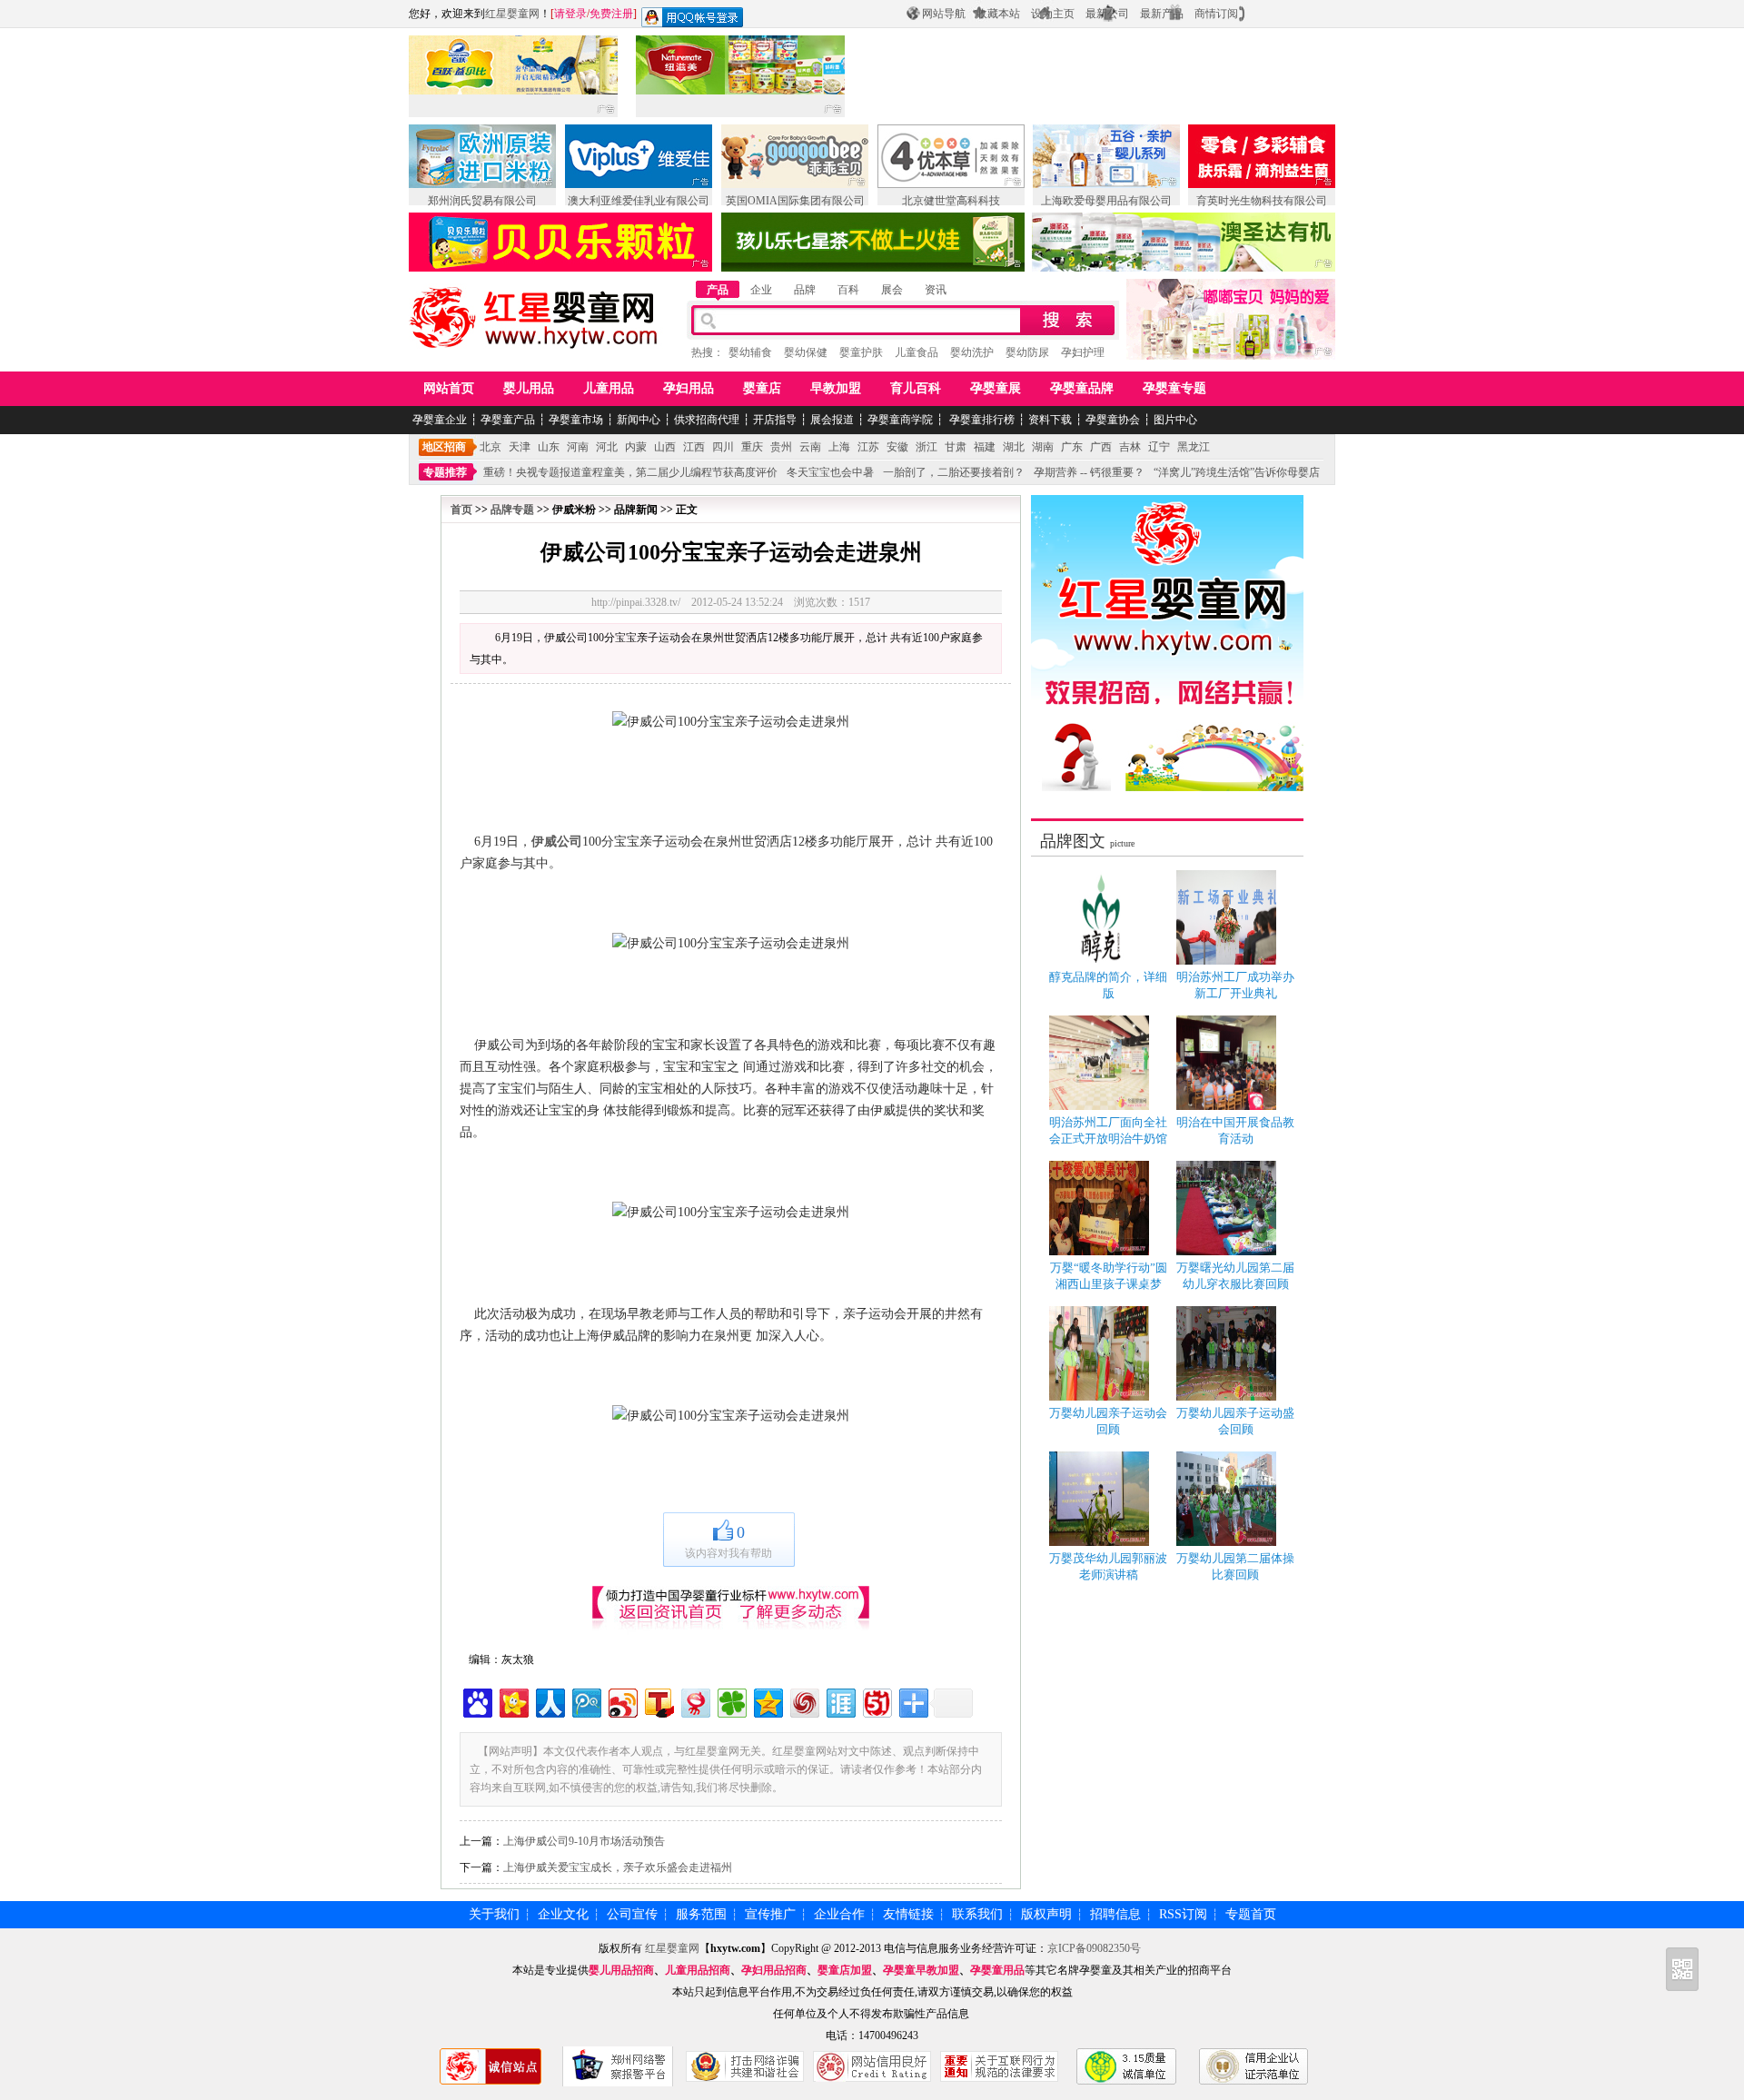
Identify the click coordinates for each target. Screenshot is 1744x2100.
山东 (549, 447)
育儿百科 (916, 388)
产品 (718, 290)
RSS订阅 (1183, 1914)
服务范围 (701, 1914)
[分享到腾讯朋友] (731, 1701)
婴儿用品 (529, 388)
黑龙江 (1194, 447)
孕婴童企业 (440, 420)
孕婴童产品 (508, 420)
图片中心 (1175, 420)
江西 (694, 447)
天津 (520, 447)
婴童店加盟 (845, 1970)
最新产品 (1162, 14)
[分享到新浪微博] (622, 1701)
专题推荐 (445, 472)
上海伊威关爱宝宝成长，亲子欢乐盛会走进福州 (618, 1867)
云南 (810, 447)
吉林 (1130, 447)
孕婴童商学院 (900, 420)
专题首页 (1251, 1914)
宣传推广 (770, 1914)
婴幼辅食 (750, 352)
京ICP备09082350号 (1094, 1948)
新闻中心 (639, 420)
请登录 (570, 14)
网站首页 (449, 388)
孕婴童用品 (997, 1970)
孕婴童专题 (1174, 388)
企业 (761, 290)
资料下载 (1050, 420)
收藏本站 (998, 14)
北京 (490, 447)
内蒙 (636, 447)
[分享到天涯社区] (840, 1701)
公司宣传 (632, 1914)
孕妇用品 (689, 388)
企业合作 (839, 1914)
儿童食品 (917, 352)
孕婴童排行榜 (981, 420)
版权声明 (1046, 1914)
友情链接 (908, 1914)
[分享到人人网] (549, 1701)
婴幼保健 (806, 352)
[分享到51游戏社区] (876, 1701)
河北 (607, 447)
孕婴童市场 (576, 420)
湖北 (1014, 447)
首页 (461, 510)
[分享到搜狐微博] (658, 1701)
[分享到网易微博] (694, 1701)
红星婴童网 (512, 14)
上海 (839, 447)
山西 (665, 447)
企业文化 (563, 1914)
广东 (1072, 447)
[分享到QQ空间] (767, 1701)
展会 (892, 290)
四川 (723, 447)
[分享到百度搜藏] (476, 1701)
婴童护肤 (861, 352)
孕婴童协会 (1113, 420)
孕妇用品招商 (774, 1970)
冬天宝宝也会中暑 (830, 472)
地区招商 (444, 447)
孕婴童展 (996, 388)
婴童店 (762, 388)
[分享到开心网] (513, 1701)
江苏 (868, 447)
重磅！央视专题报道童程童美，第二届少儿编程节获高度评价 (630, 472)
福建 (985, 447)
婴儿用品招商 (621, 1970)
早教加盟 (836, 388)
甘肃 (956, 447)
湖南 (1043, 447)
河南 (578, 447)
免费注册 (611, 14)
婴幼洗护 (972, 352)
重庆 (752, 447)
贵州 (781, 447)
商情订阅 (1216, 14)
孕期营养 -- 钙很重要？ (1089, 472)
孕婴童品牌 (1082, 388)
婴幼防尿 (1027, 352)
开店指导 (775, 420)
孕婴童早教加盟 (921, 1970)
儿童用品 (609, 388)
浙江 (926, 447)
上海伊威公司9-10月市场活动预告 (584, 1841)
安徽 (897, 447)
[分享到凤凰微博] (803, 1701)
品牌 (805, 290)
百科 (848, 290)
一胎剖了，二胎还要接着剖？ (954, 472)
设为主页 (1053, 14)
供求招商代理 (707, 420)
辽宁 (1159, 447)
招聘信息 (1115, 1914)
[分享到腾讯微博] (585, 1701)
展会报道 (832, 420)
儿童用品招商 (698, 1970)
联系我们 (977, 1914)
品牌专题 (512, 510)
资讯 (936, 290)
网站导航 (944, 14)
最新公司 (1107, 14)
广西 (1101, 447)
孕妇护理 (1083, 352)
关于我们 (494, 1914)
